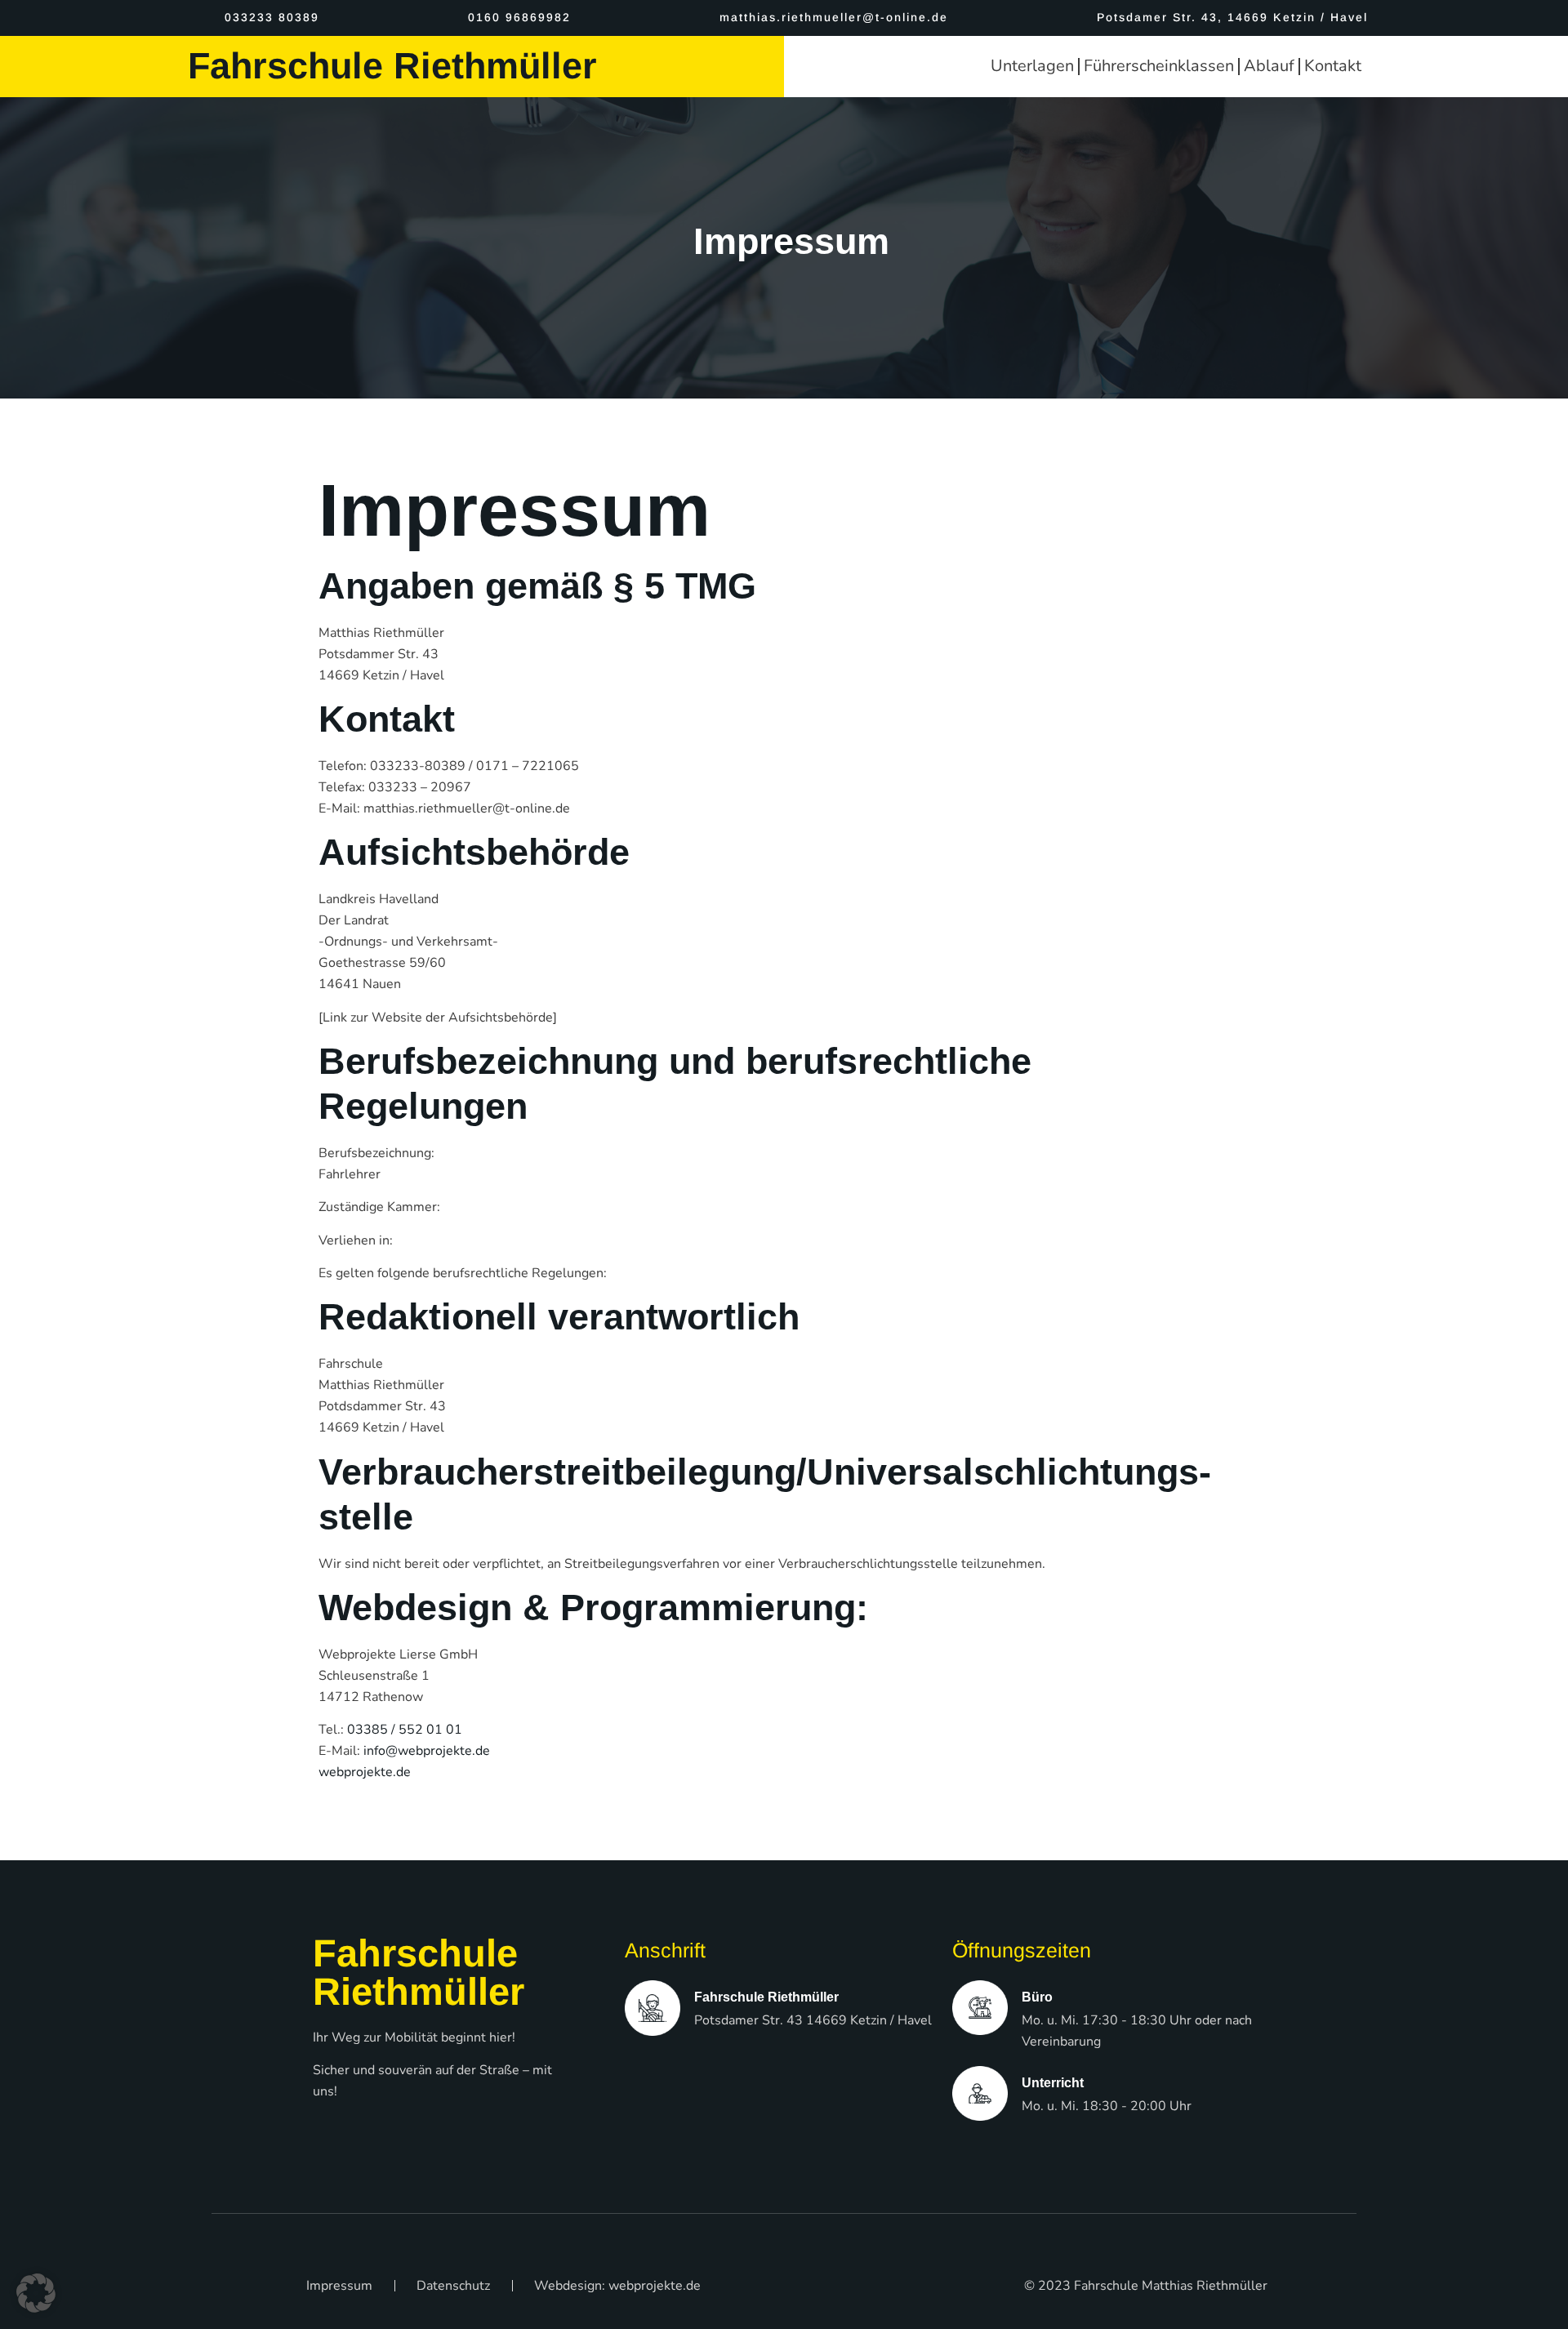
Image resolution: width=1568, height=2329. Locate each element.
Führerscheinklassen (1159, 66)
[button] (36, 2293)
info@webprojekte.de (427, 1751)
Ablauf (1269, 66)
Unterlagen (1032, 66)
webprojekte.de (365, 1772)
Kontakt (1333, 66)
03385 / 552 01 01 (405, 1730)
